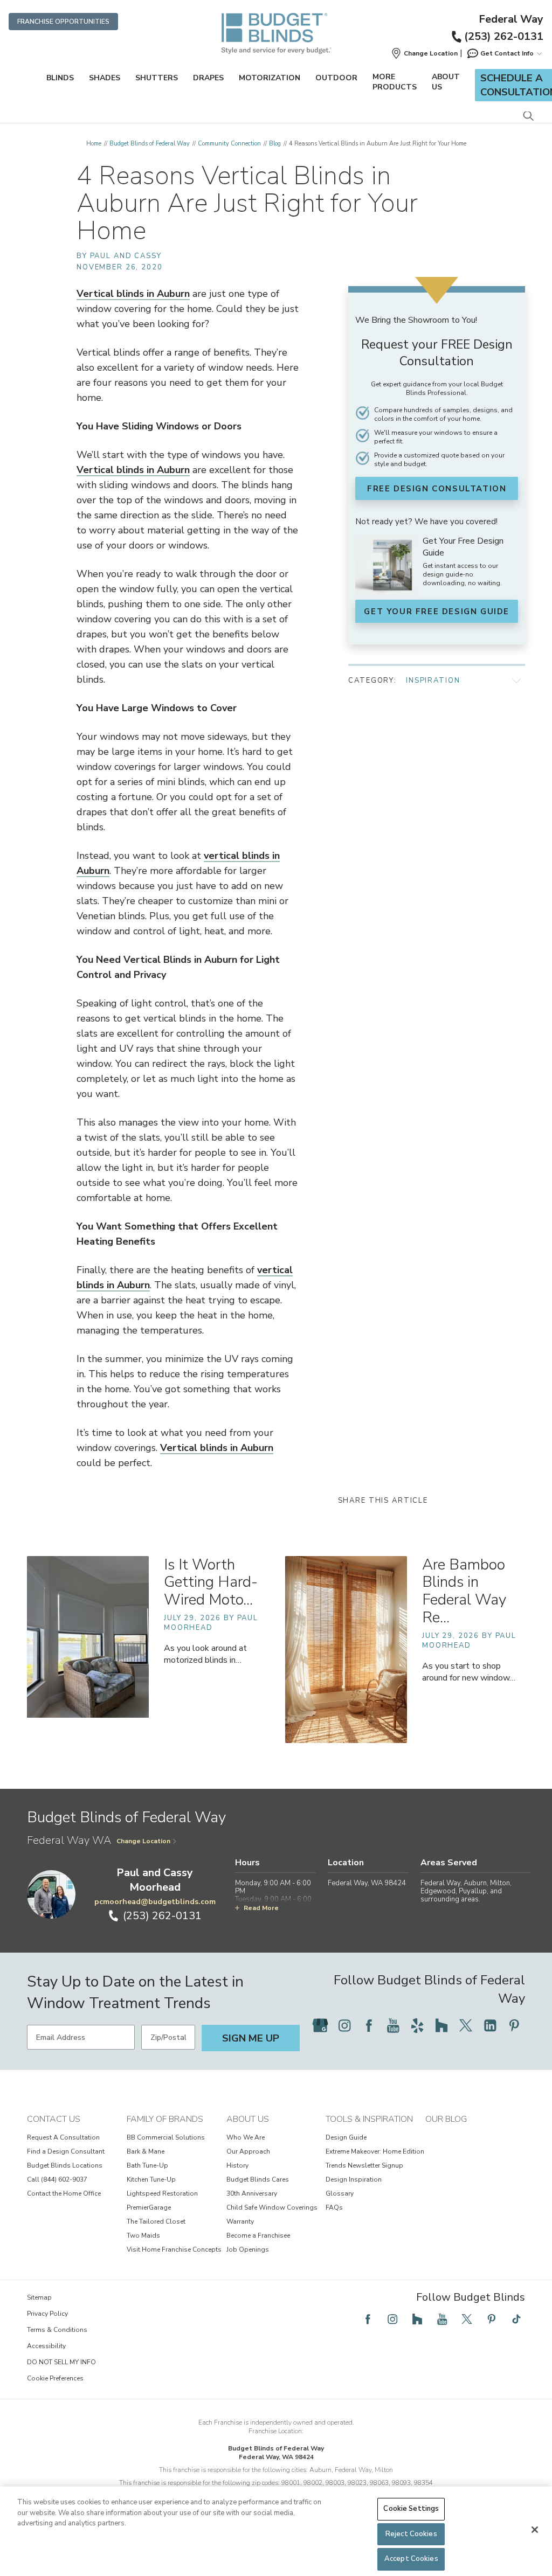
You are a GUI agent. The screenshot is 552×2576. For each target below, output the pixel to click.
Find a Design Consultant (66, 2151)
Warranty (240, 2221)
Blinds (60, 78)
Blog (275, 144)
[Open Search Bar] (528, 117)
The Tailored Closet (156, 2221)
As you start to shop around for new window (469, 1672)
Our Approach (248, 2151)
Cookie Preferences (55, 2378)
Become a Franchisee (258, 2235)
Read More (261, 1908)
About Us (446, 82)
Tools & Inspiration (369, 2119)
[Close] (535, 2530)
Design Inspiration (354, 2179)
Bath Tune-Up (147, 2165)
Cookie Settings (411, 2509)
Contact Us (54, 2119)
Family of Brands (165, 2119)
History (237, 2165)
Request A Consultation (63, 2137)
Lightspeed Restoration (162, 2193)
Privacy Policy (47, 2314)
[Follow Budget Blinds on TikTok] (516, 2319)
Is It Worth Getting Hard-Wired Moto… (211, 1582)
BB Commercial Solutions (166, 2137)
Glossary (340, 2193)
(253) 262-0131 (504, 36)
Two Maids (143, 2235)
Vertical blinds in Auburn (133, 294)
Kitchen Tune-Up (151, 2179)
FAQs (334, 2207)
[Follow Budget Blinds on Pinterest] (514, 2025)
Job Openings (248, 2249)
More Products (395, 82)
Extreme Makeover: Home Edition (375, 2151)
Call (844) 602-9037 (57, 2179)
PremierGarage (149, 2207)
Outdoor (336, 78)
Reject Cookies (411, 2534)
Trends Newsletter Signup (364, 2165)
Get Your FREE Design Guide (437, 612)
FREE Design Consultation (437, 489)
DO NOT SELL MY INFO (61, 2362)
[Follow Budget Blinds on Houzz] (441, 2025)
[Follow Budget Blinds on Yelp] (417, 2025)
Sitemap (39, 2297)
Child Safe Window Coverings (272, 2207)
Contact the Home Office (64, 2193)
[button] (424, 53)
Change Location (143, 1841)
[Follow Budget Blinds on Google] (320, 2025)
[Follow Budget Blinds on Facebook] (369, 2025)
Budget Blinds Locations (65, 2165)
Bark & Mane (146, 2151)
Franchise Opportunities (63, 22)
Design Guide (346, 2137)
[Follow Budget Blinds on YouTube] (393, 2025)
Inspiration (433, 681)
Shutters (157, 78)
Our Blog (446, 2119)
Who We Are (246, 2137)
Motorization (270, 78)
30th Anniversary (252, 2193)
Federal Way (511, 19)
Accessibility (46, 2346)
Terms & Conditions (57, 2330)
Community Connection (229, 144)
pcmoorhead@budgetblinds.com (155, 1902)
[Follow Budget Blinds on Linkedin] (490, 2025)
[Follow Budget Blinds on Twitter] (466, 2025)
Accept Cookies (411, 2559)
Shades (105, 78)
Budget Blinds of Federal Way (150, 144)
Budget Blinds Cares (258, 2179)
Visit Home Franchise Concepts (174, 2249)
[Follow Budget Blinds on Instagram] (344, 2025)
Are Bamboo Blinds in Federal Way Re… (464, 1591)
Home (94, 144)
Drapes (208, 78)
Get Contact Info (507, 53)
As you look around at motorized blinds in (205, 1654)
